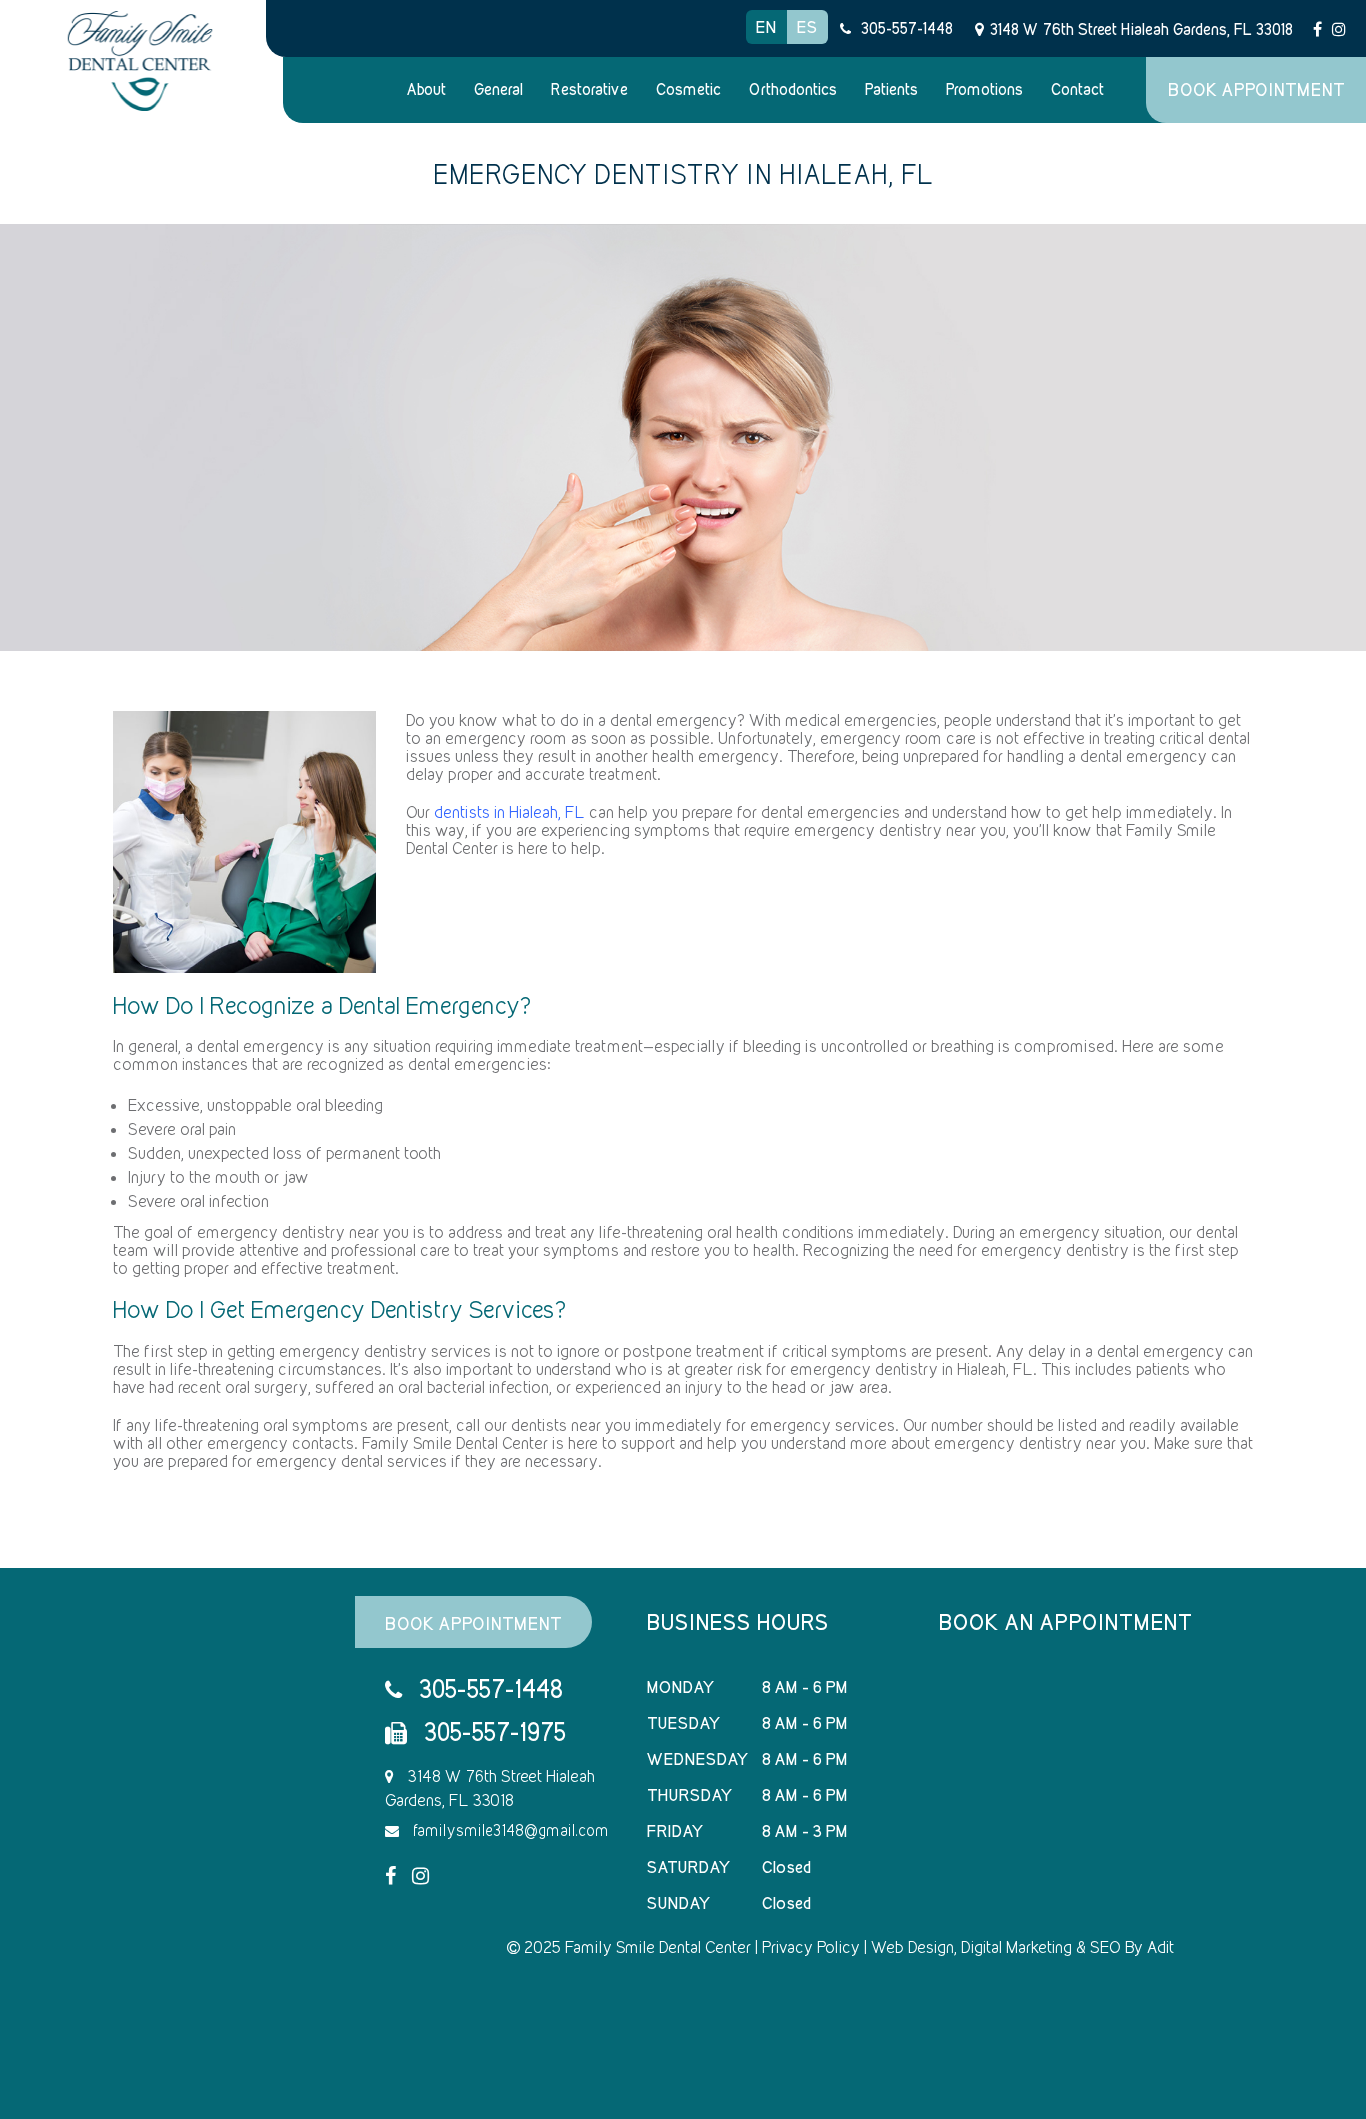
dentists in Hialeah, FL (509, 812)
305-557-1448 (907, 28)
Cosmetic (688, 89)
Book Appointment (1256, 89)
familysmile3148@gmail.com (509, 1830)
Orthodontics (793, 89)
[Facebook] (1317, 28)
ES (807, 27)
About (426, 89)
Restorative (589, 89)
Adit (1160, 1947)
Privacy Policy (811, 1947)
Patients (891, 89)
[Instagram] (1339, 28)
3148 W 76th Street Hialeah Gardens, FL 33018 (1141, 29)
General (498, 89)
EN (766, 27)
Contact (1077, 89)
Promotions (984, 89)
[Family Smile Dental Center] (140, 61)
